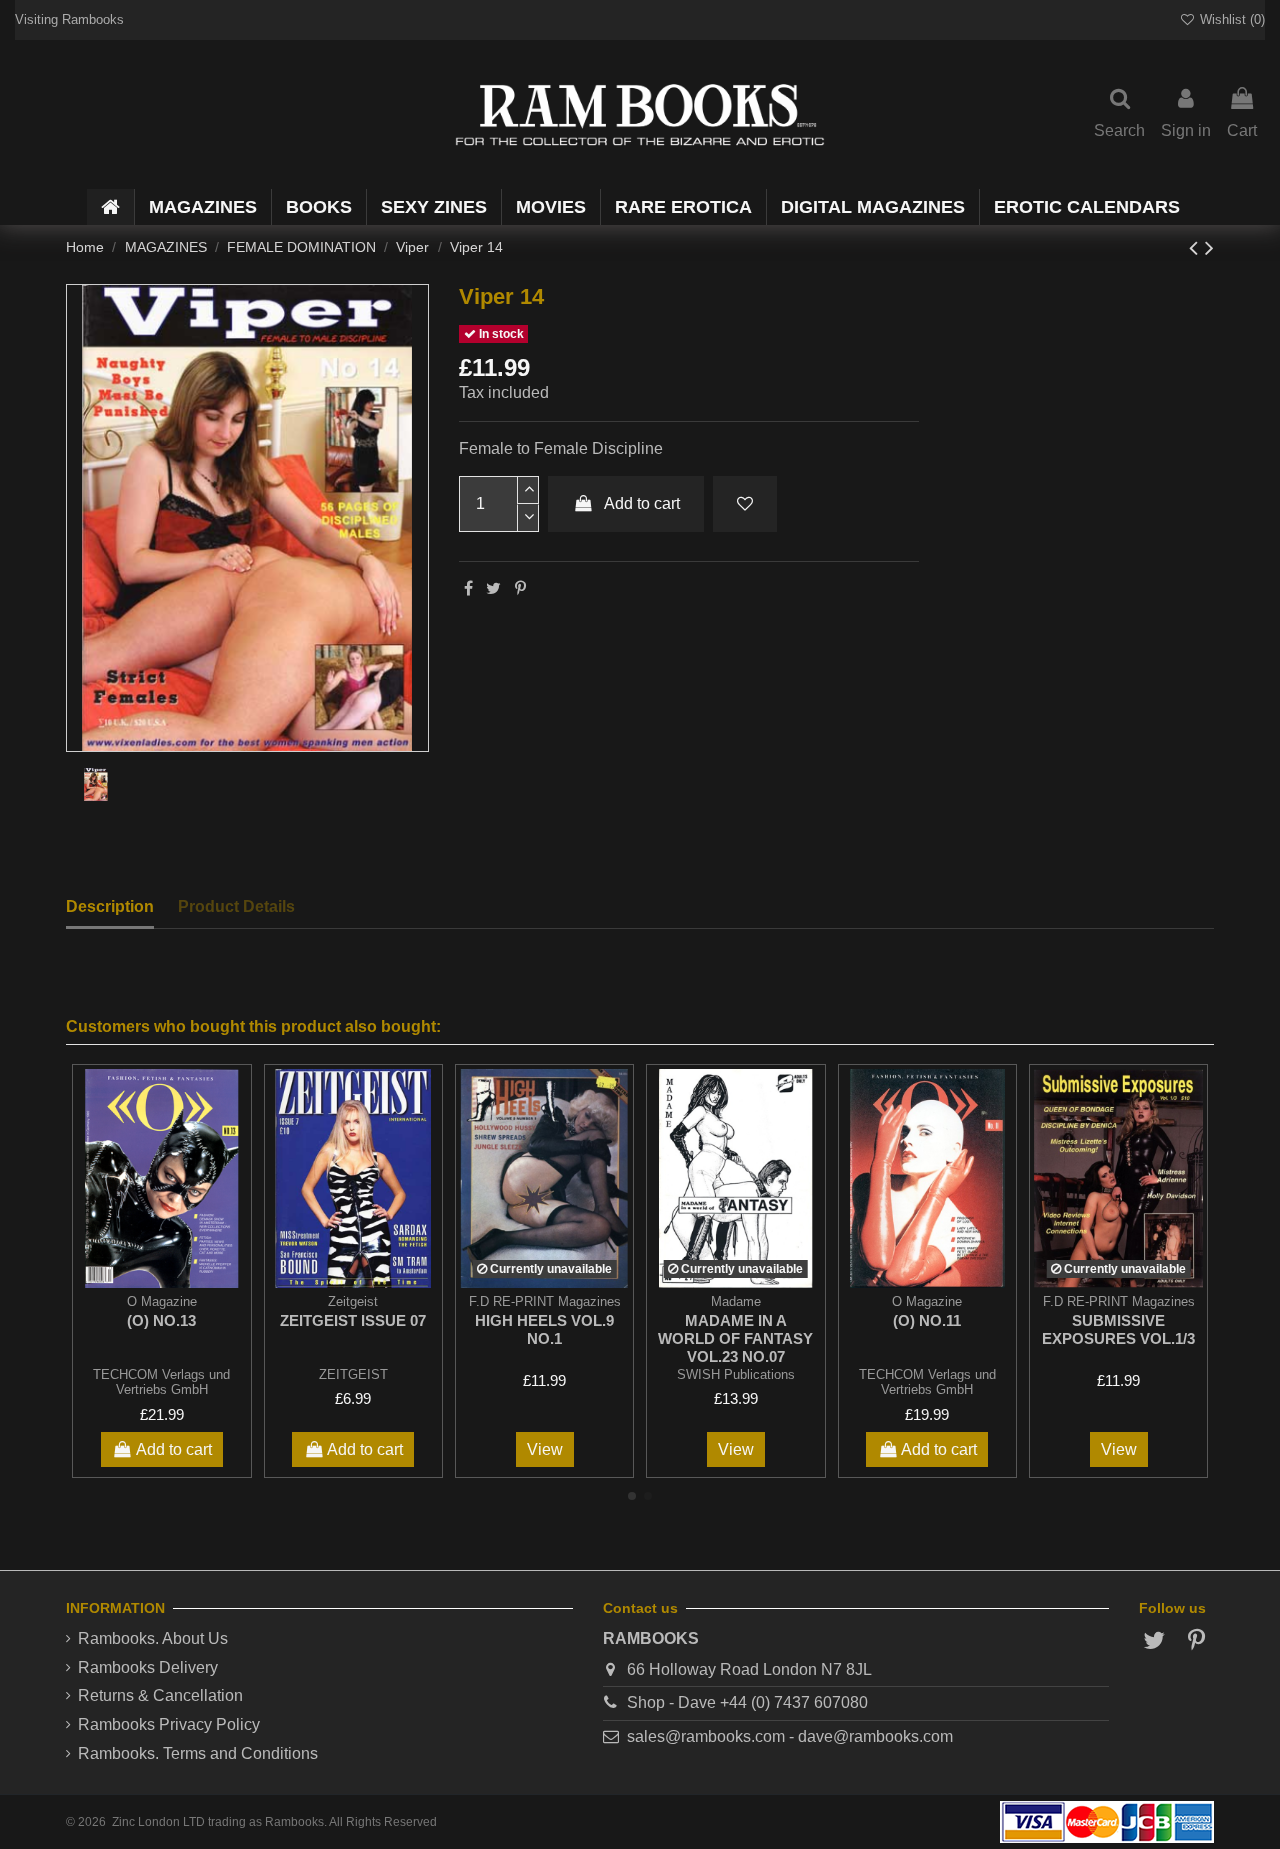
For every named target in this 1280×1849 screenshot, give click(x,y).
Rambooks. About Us (153, 1638)
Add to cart (642, 503)
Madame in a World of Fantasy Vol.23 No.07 (735, 1338)
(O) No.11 (927, 1320)
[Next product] (1209, 247)
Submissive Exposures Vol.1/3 (1118, 1329)
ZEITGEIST (353, 1374)
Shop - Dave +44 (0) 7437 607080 (747, 1702)
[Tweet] (493, 588)
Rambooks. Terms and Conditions (198, 1753)
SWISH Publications (736, 1374)
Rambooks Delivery (148, 1667)
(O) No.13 (161, 1320)
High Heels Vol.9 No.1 (544, 1329)
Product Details (236, 906)
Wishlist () (1230, 19)
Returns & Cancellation (160, 1695)
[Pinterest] (520, 588)
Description (110, 906)
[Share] (468, 588)
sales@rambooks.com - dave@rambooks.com (790, 1736)
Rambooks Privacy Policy (169, 1724)
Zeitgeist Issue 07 (353, 1320)
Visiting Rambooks (69, 19)
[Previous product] (1197, 247)
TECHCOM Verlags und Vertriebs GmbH (161, 1382)
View (545, 1449)
